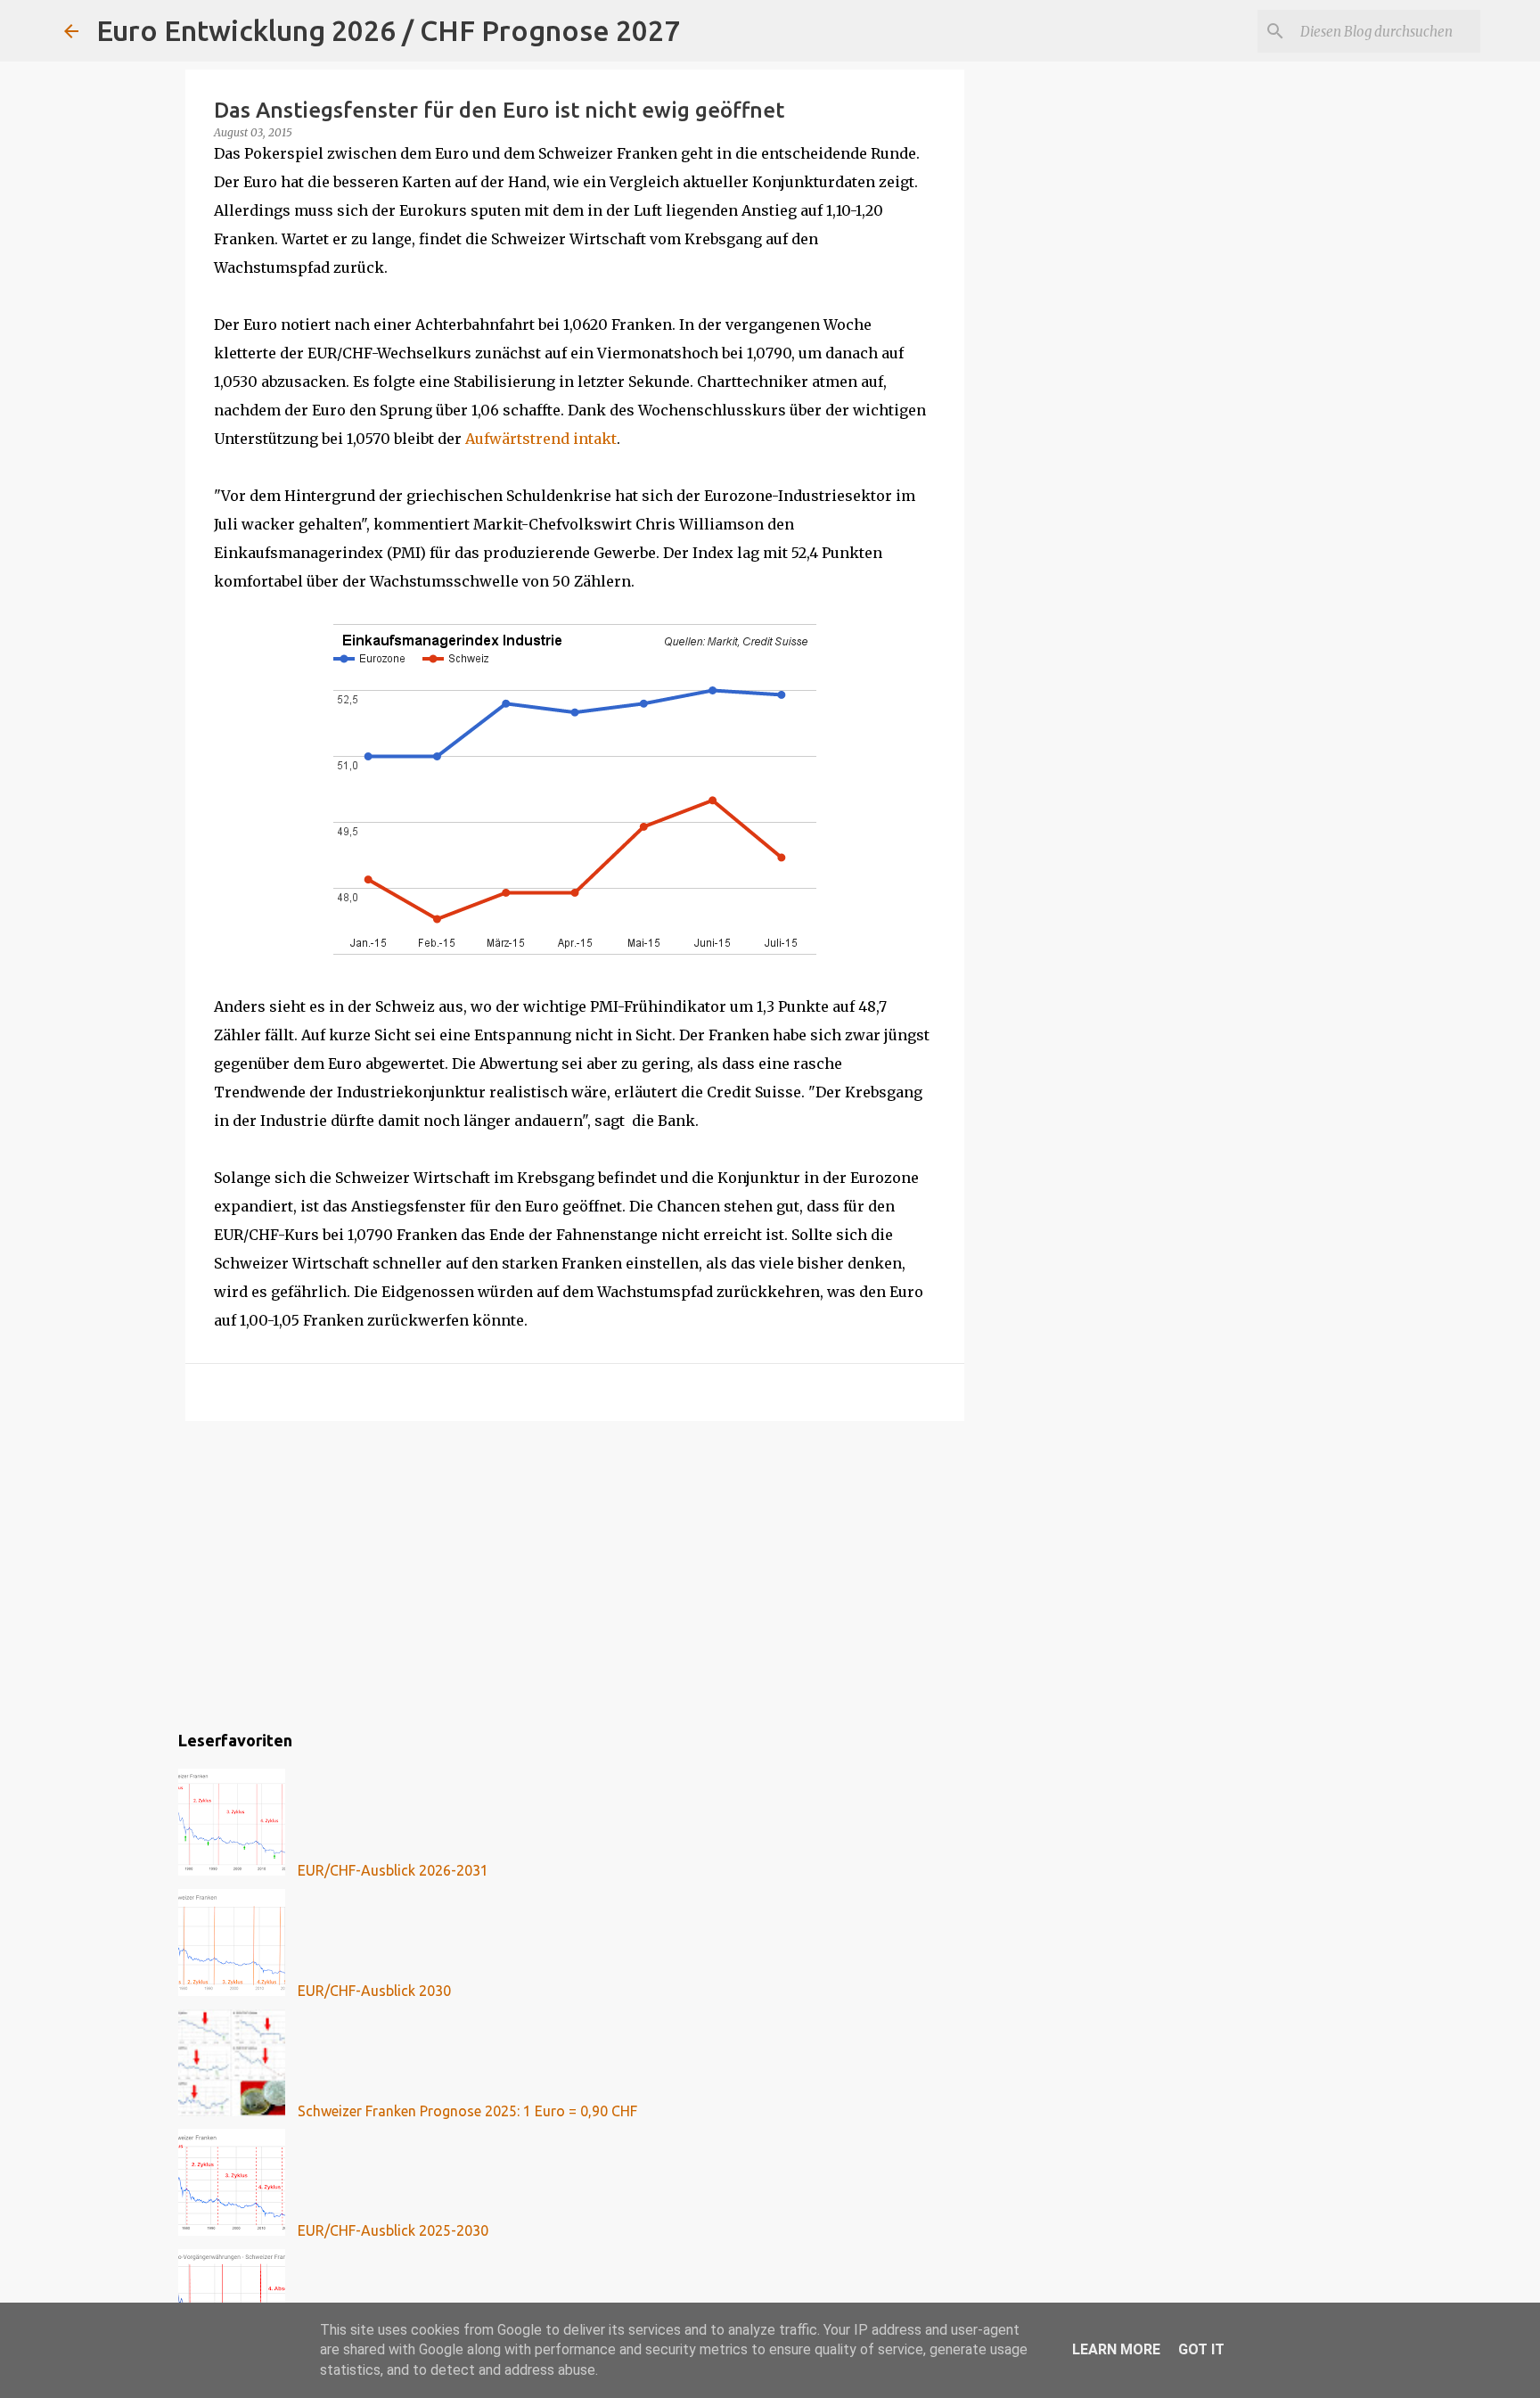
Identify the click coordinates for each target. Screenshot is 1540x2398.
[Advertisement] (575, 1573)
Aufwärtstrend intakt (541, 439)
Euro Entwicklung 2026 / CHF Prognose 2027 (388, 30)
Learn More (1116, 2349)
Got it (1201, 2349)
